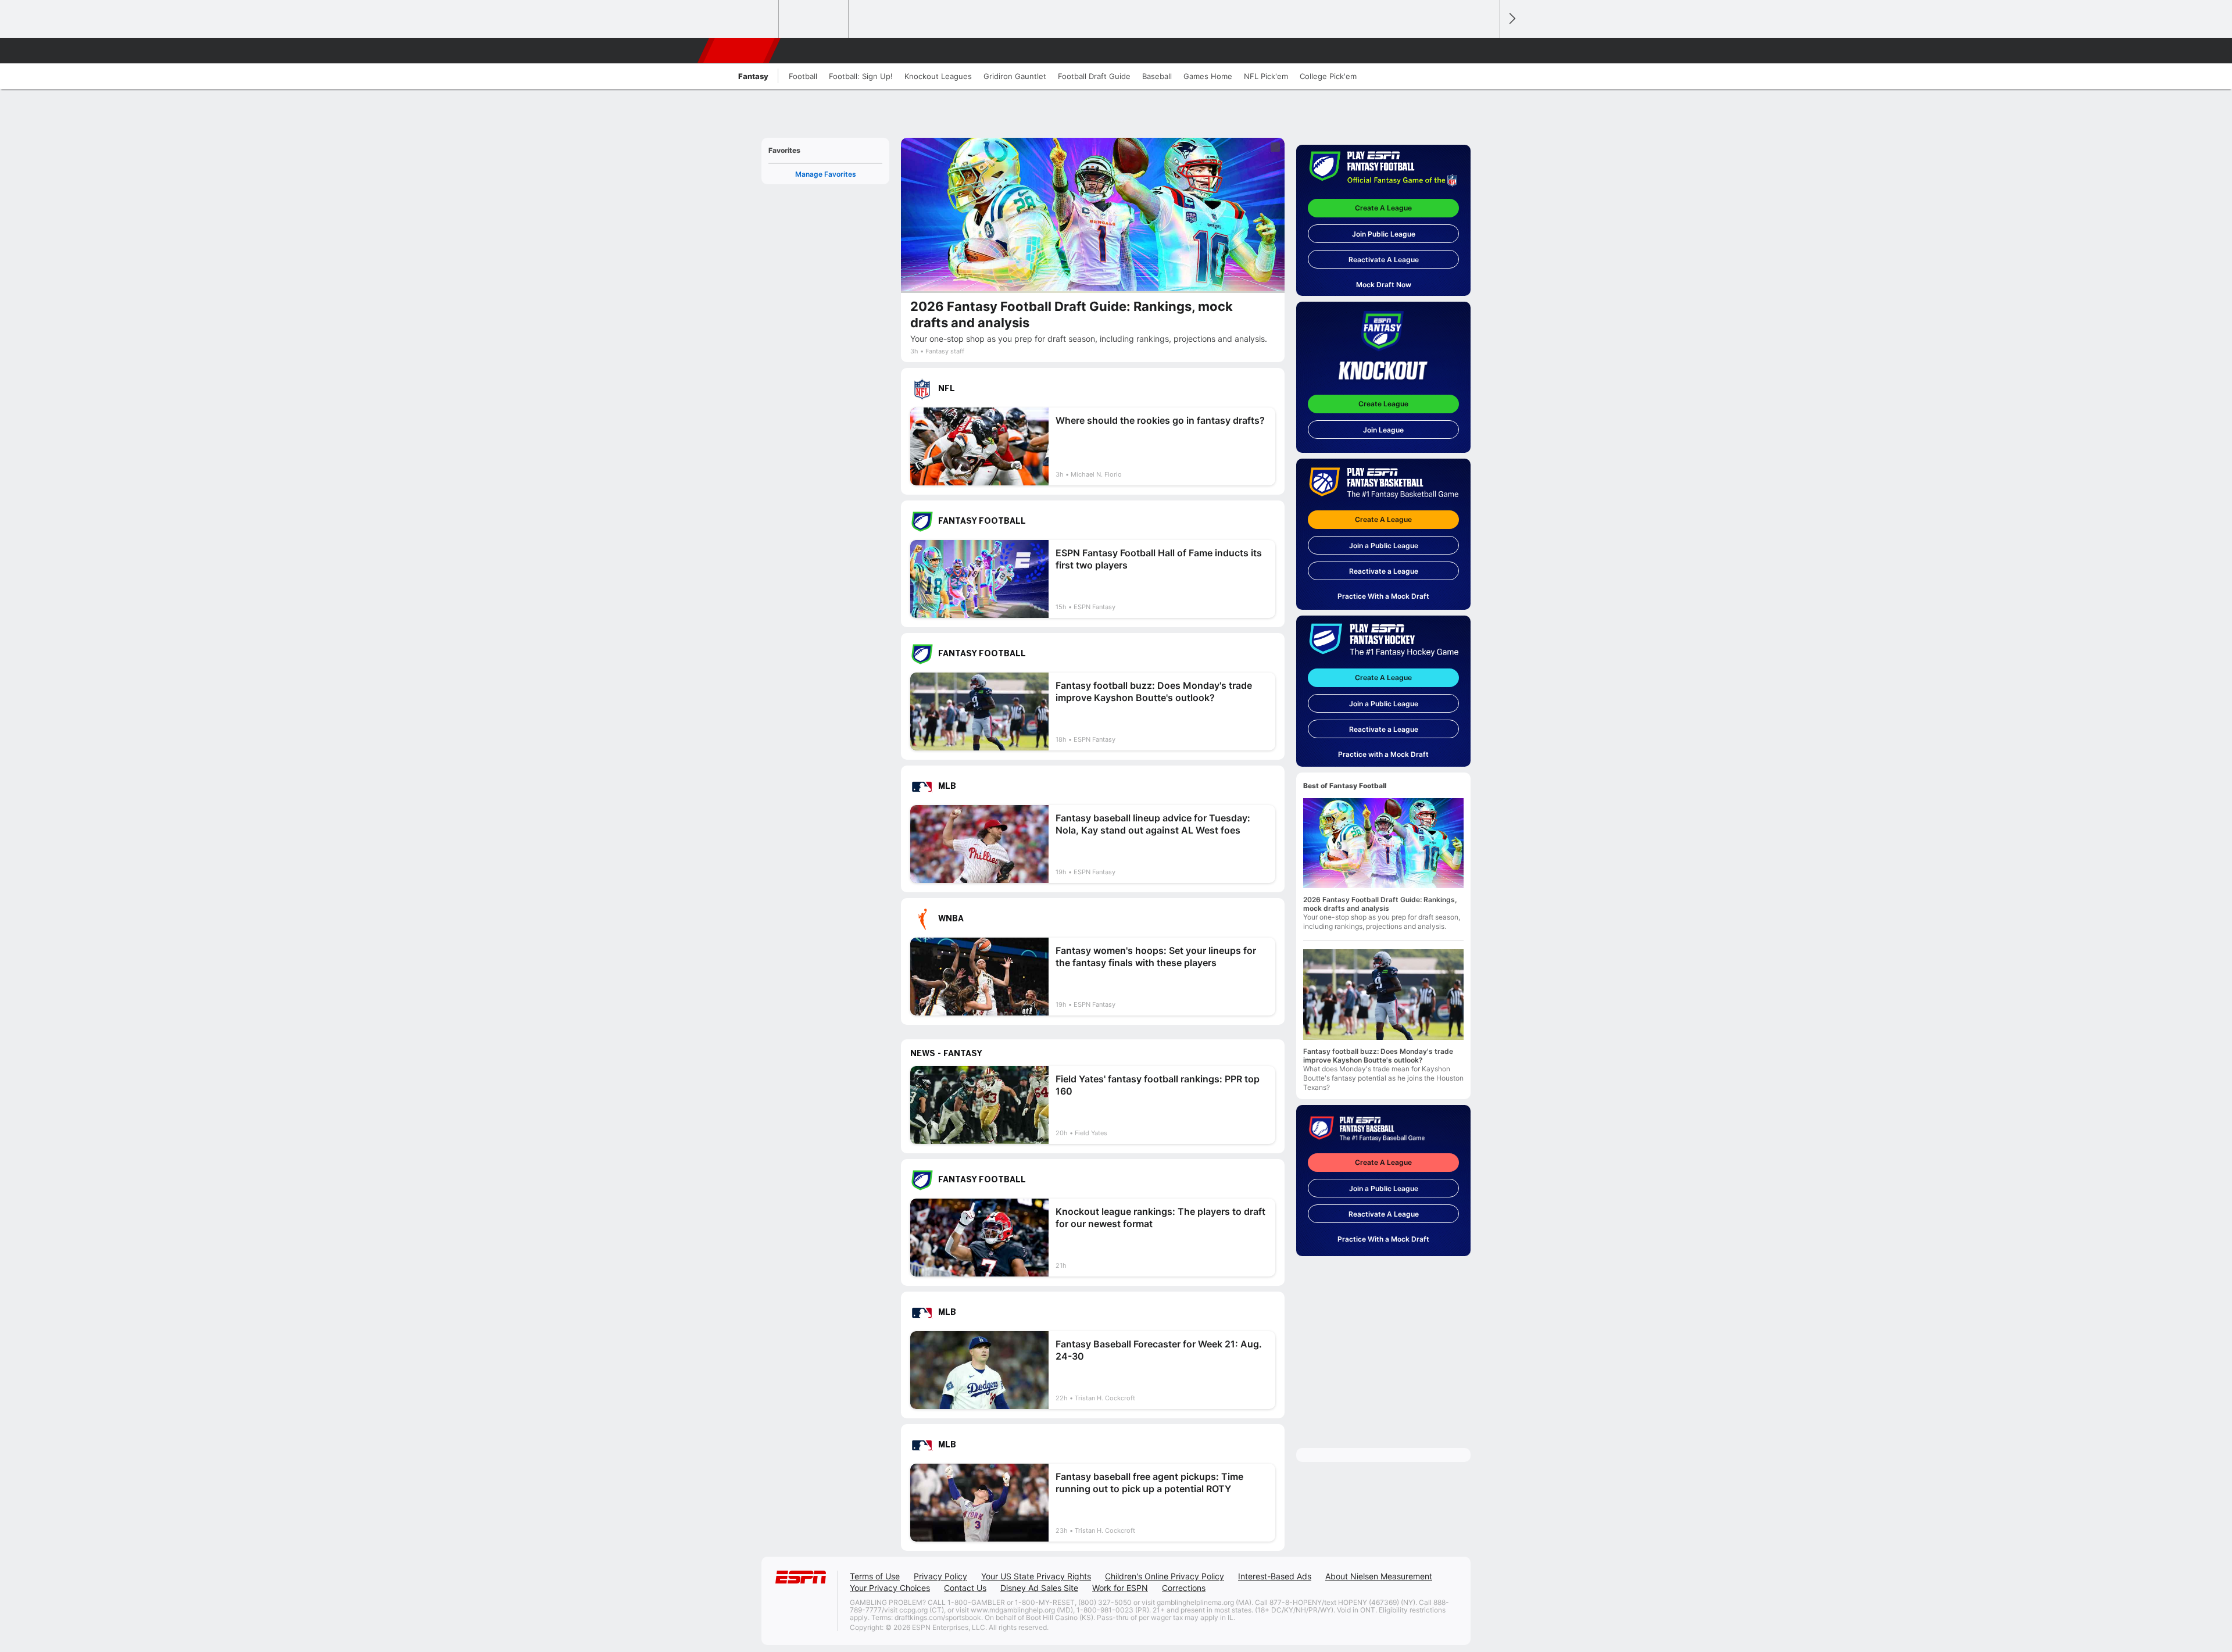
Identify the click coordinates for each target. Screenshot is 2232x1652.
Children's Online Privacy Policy (1165, 1576)
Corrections (1184, 1588)
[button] (1486, 51)
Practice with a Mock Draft (1383, 754)
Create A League (1383, 208)
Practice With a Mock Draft (1383, 596)
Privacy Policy (940, 1576)
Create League (1383, 404)
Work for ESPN (1120, 1588)
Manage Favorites (826, 174)
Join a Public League (1384, 546)
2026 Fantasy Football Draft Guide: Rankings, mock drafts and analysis (1380, 904)
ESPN (740, 51)
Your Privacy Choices (890, 1588)
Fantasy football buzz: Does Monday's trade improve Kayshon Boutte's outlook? (1378, 1056)
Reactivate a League (1384, 571)
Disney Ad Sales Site (1039, 1588)
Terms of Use (875, 1576)
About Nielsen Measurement (1379, 1576)
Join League (1383, 430)
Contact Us (965, 1588)
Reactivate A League (1384, 260)
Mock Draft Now (1384, 285)
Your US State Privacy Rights (1036, 1576)
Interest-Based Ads (1275, 1576)
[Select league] (745, 19)
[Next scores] (1511, 19)
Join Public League (1384, 234)
